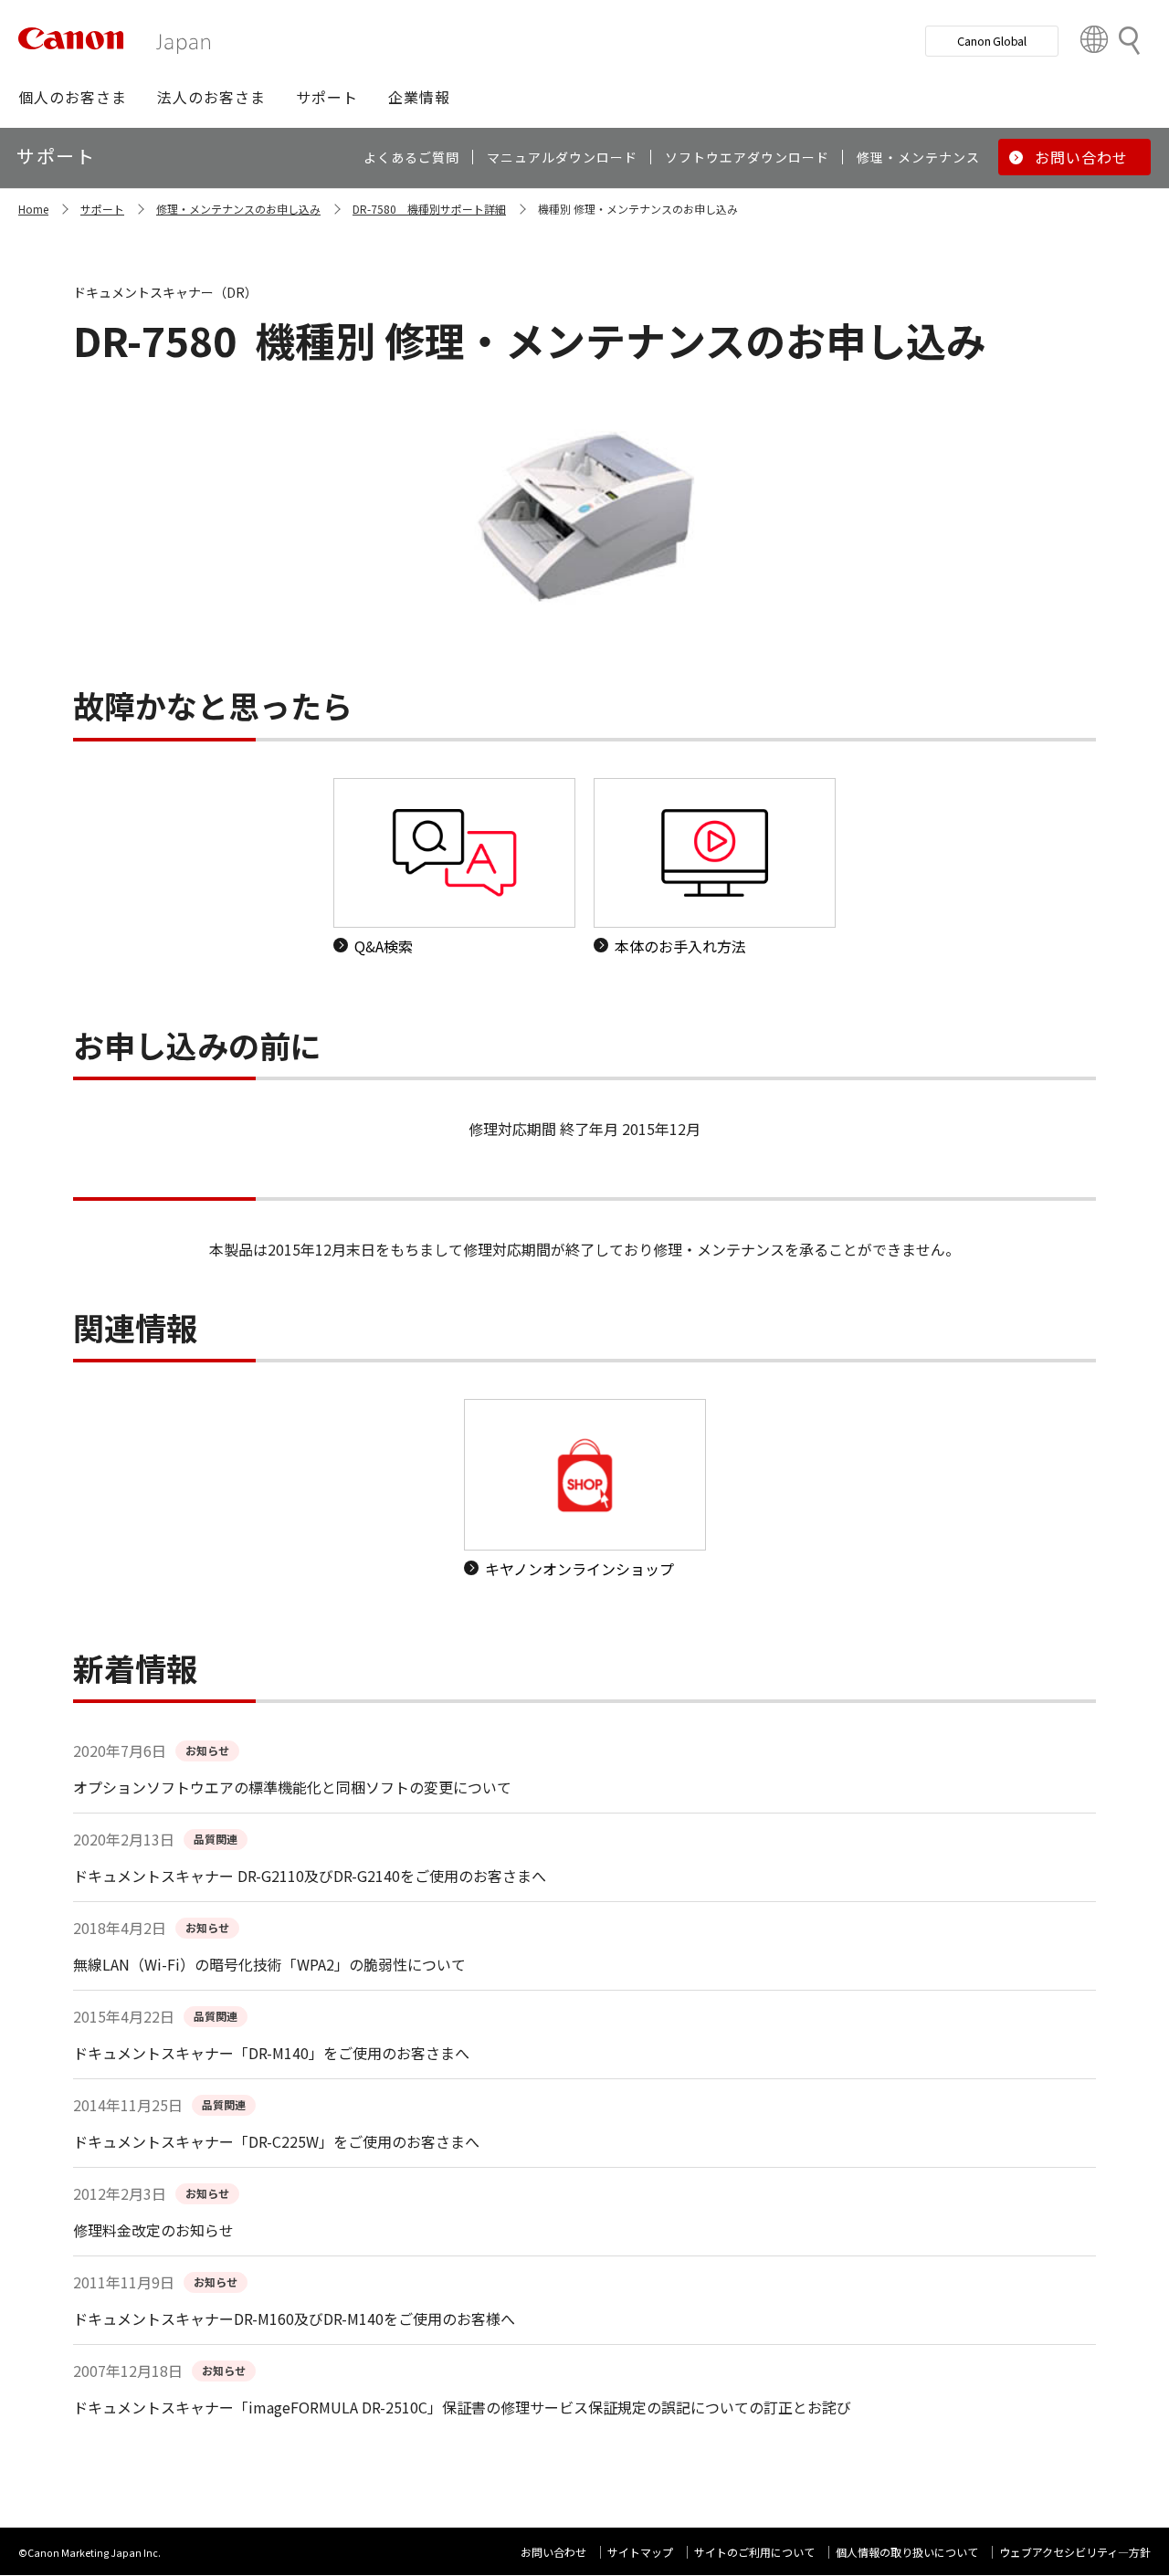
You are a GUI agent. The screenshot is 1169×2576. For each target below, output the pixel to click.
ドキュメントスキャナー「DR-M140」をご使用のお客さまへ (271, 2053)
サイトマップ (640, 2552)
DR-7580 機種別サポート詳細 (429, 209)
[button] (73, 97)
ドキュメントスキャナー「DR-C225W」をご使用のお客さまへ (276, 2141)
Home (33, 209)
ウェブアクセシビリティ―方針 (1075, 2552)
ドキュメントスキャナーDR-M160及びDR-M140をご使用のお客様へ (294, 2318)
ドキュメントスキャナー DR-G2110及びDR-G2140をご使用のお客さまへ (310, 1876)
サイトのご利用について (754, 2552)
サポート (102, 209)
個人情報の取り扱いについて (907, 2552)
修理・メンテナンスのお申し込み (238, 209)
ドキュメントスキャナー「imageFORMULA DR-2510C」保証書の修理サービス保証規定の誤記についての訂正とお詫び (462, 2407)
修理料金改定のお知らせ (153, 2230)
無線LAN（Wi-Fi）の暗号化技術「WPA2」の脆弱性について (269, 1964)
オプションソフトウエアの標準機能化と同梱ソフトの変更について (292, 1787)
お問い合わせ (553, 2552)
